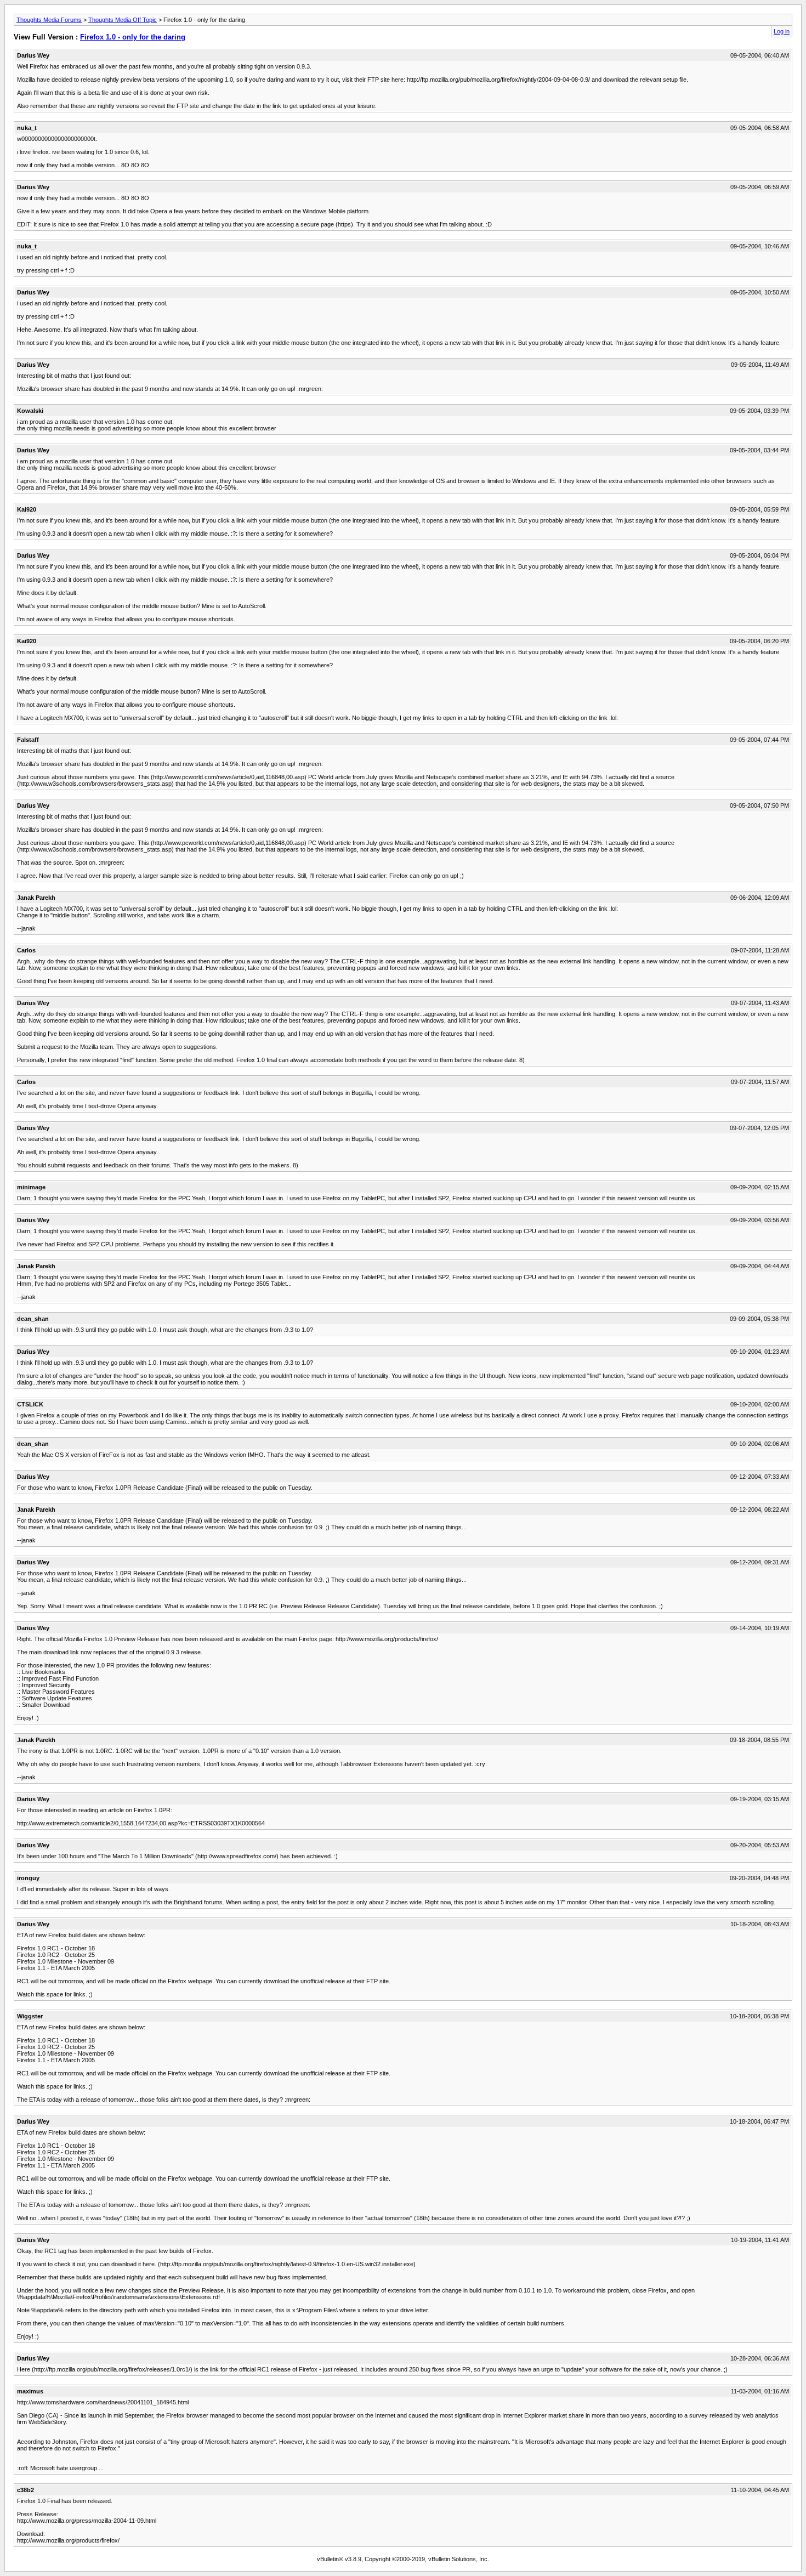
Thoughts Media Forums (49, 20)
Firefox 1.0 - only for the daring (133, 37)
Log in (782, 31)
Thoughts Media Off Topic (123, 20)
